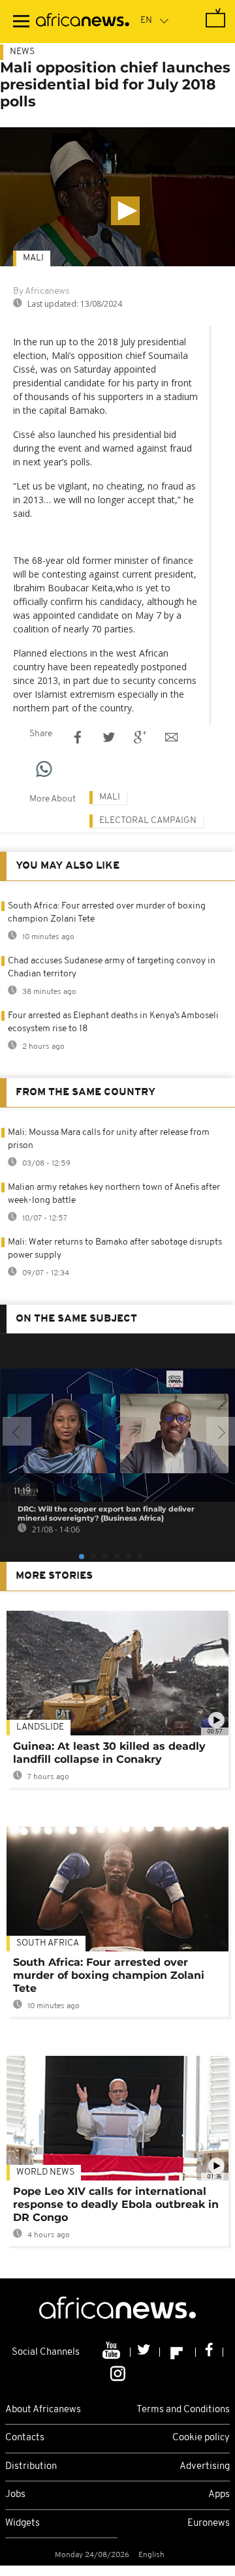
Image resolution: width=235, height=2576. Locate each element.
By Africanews (41, 291)
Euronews (209, 2523)
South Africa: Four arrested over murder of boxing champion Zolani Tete (109, 1975)
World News (45, 2172)
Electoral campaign (148, 821)
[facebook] (210, 2352)
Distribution (31, 2467)
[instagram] (118, 2372)
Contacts (25, 2438)
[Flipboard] (178, 2352)
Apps (219, 2495)
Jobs (15, 2495)
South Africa (48, 1943)
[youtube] (113, 2352)
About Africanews (43, 2410)
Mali (33, 258)
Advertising (205, 2467)
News (22, 52)
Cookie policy (201, 2438)
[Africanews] (83, 22)
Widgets (23, 2523)
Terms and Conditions (183, 2410)
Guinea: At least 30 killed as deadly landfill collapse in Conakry (109, 1753)
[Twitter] (145, 2352)
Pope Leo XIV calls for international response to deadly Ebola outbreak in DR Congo (116, 2204)
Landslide (40, 1727)
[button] (125, 211)
